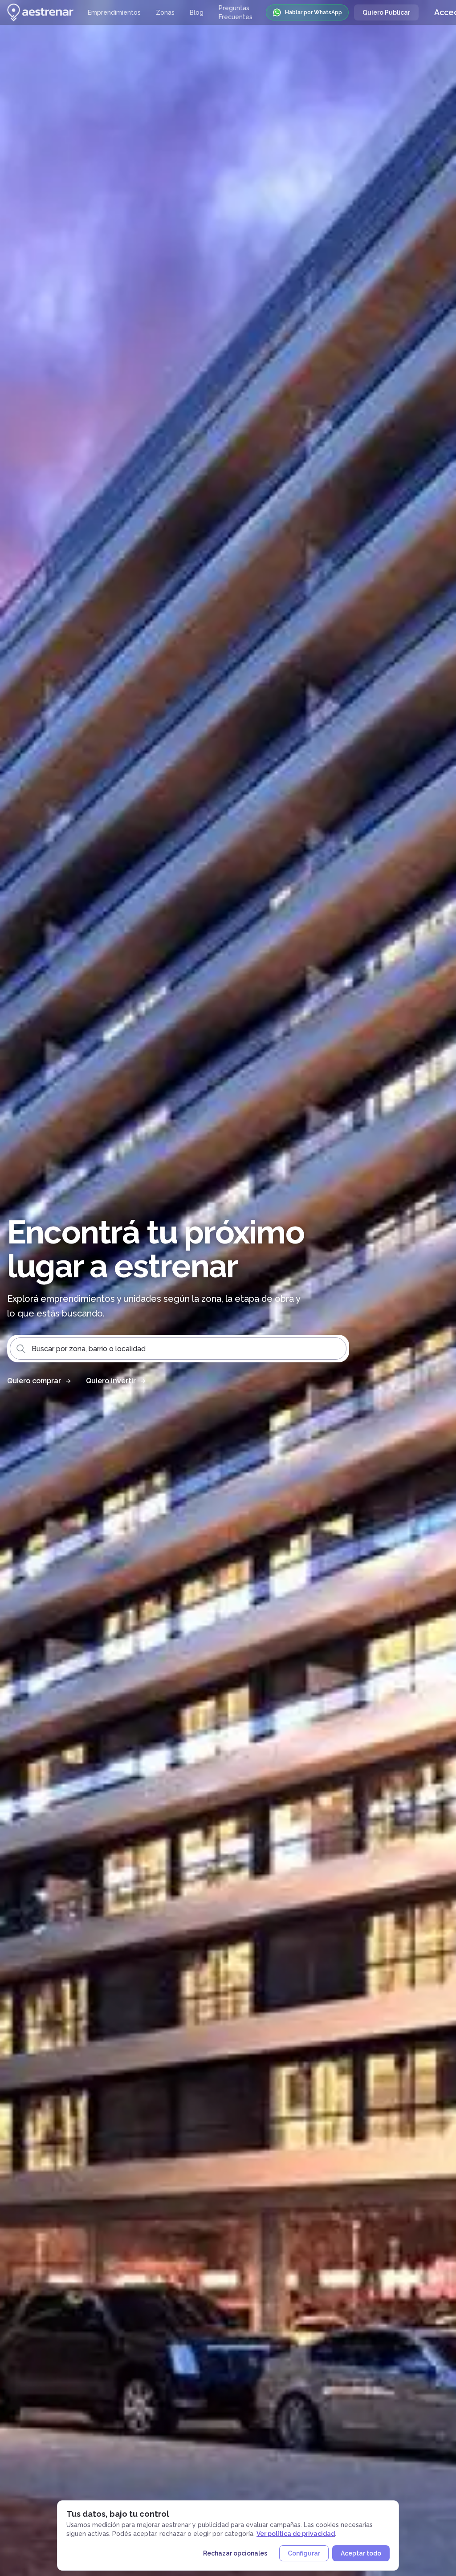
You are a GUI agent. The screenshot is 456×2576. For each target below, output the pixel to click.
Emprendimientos (114, 12)
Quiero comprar (34, 1381)
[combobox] (178, 1349)
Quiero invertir (111, 1381)
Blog (197, 12)
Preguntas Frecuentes (236, 12)
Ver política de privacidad (296, 2534)
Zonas (165, 12)
